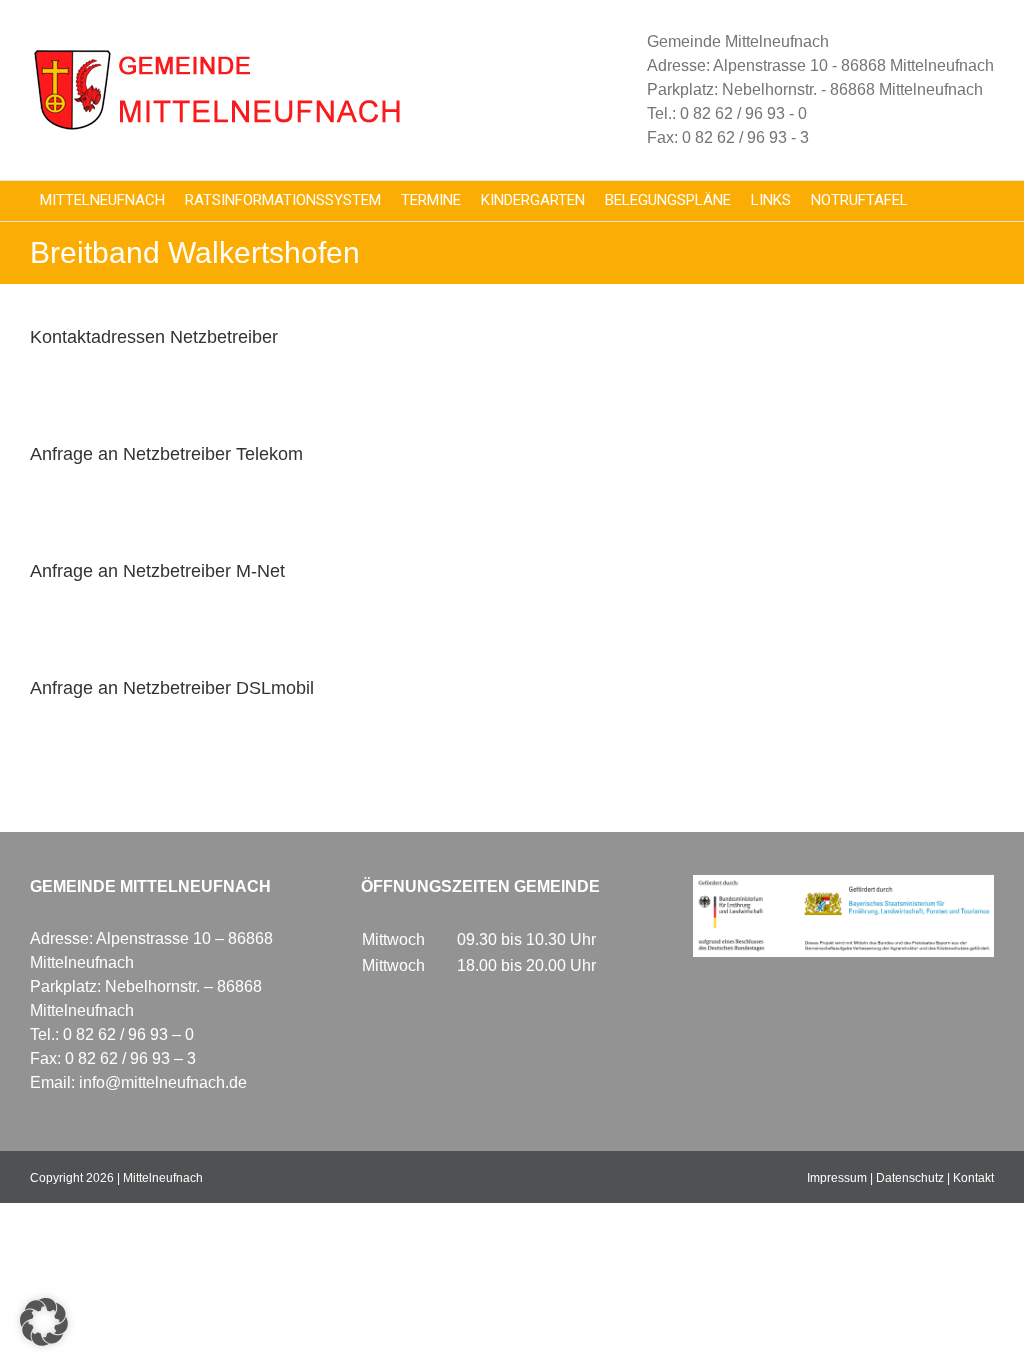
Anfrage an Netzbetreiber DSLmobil (172, 688)
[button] (44, 1322)
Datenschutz (910, 1178)
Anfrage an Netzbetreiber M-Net (157, 571)
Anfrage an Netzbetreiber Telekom (166, 454)
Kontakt (973, 1178)
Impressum (837, 1178)
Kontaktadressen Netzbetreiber (154, 337)
